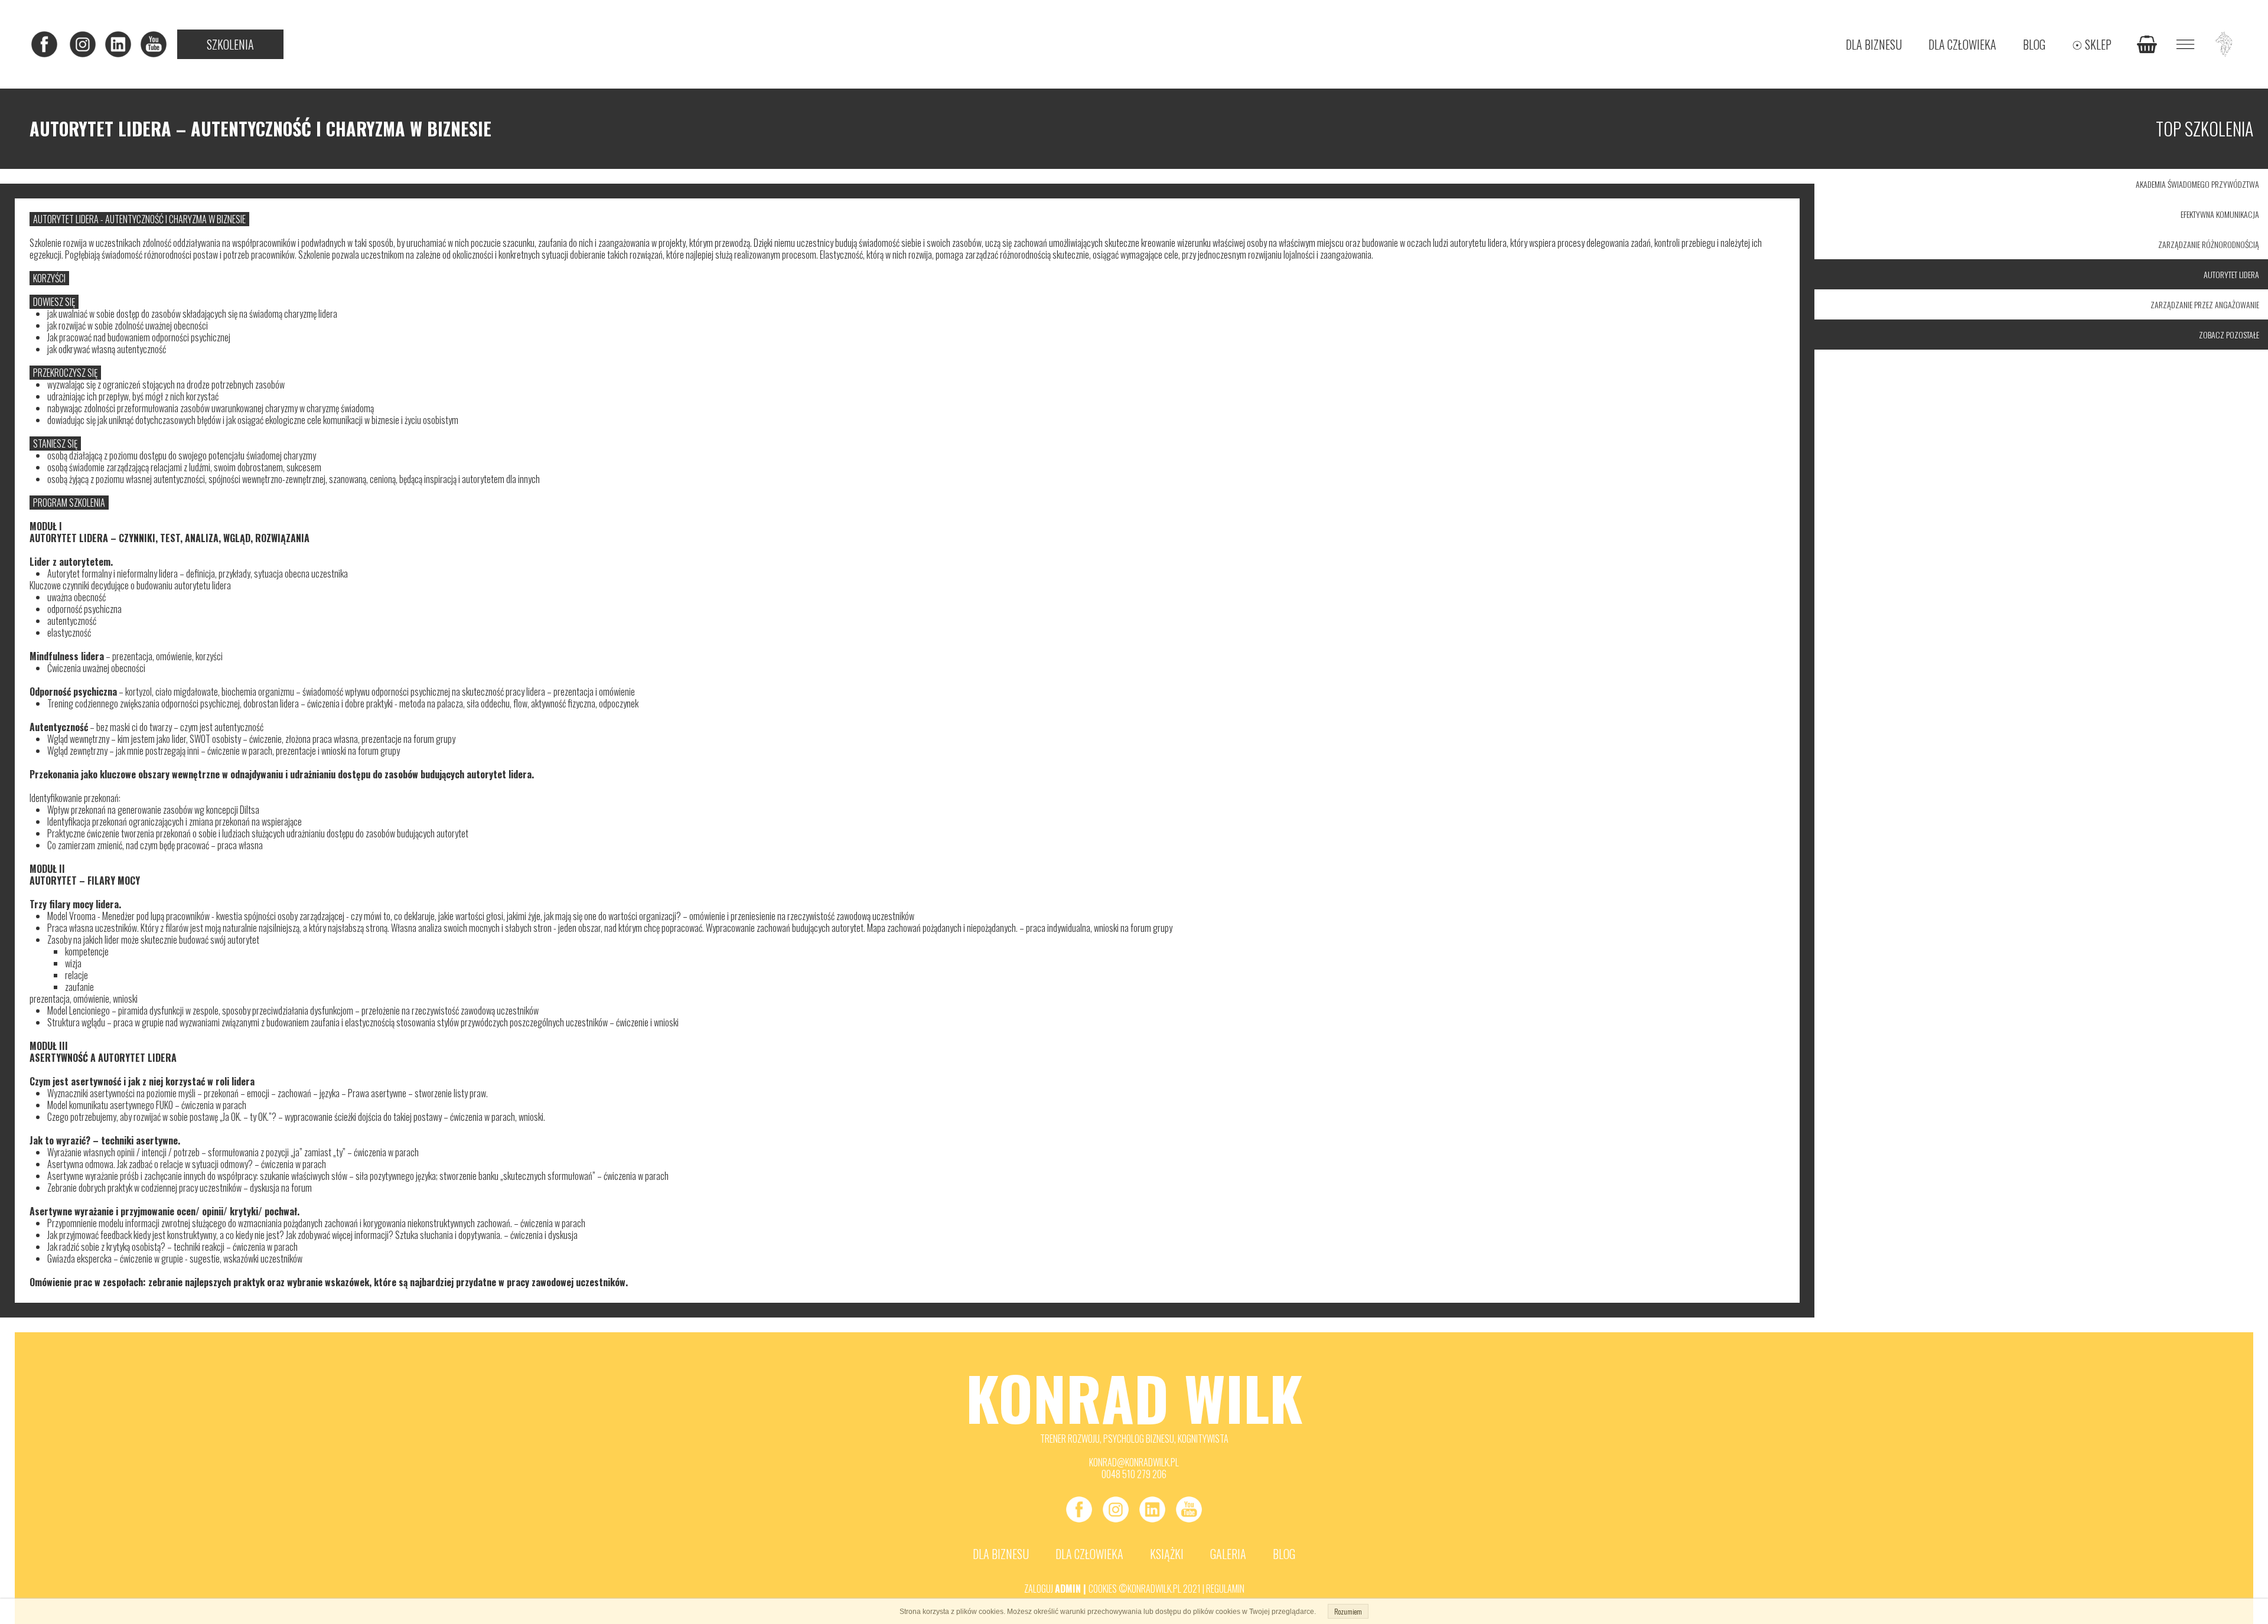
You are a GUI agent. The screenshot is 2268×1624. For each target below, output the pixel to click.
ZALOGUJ (1039, 1589)
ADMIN (1068, 1589)
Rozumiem (1348, 1611)
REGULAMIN (1225, 1589)
